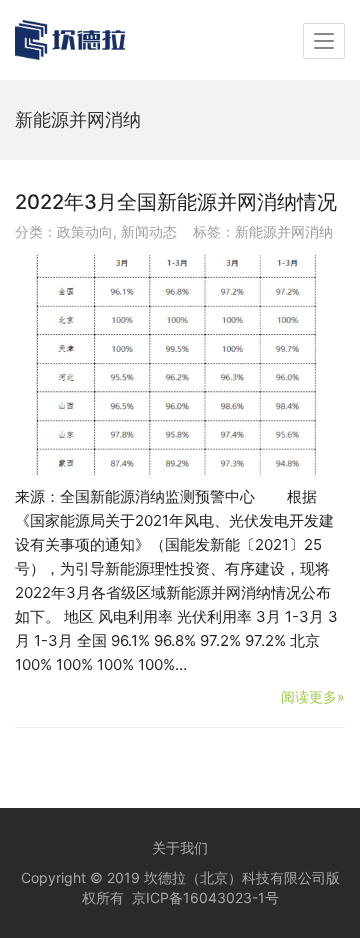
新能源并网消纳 (284, 231)
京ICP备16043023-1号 (205, 897)
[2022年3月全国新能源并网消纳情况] (180, 365)
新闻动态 (149, 231)
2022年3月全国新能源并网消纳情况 (176, 202)
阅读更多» (313, 696)
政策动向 (85, 231)
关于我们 (180, 847)
